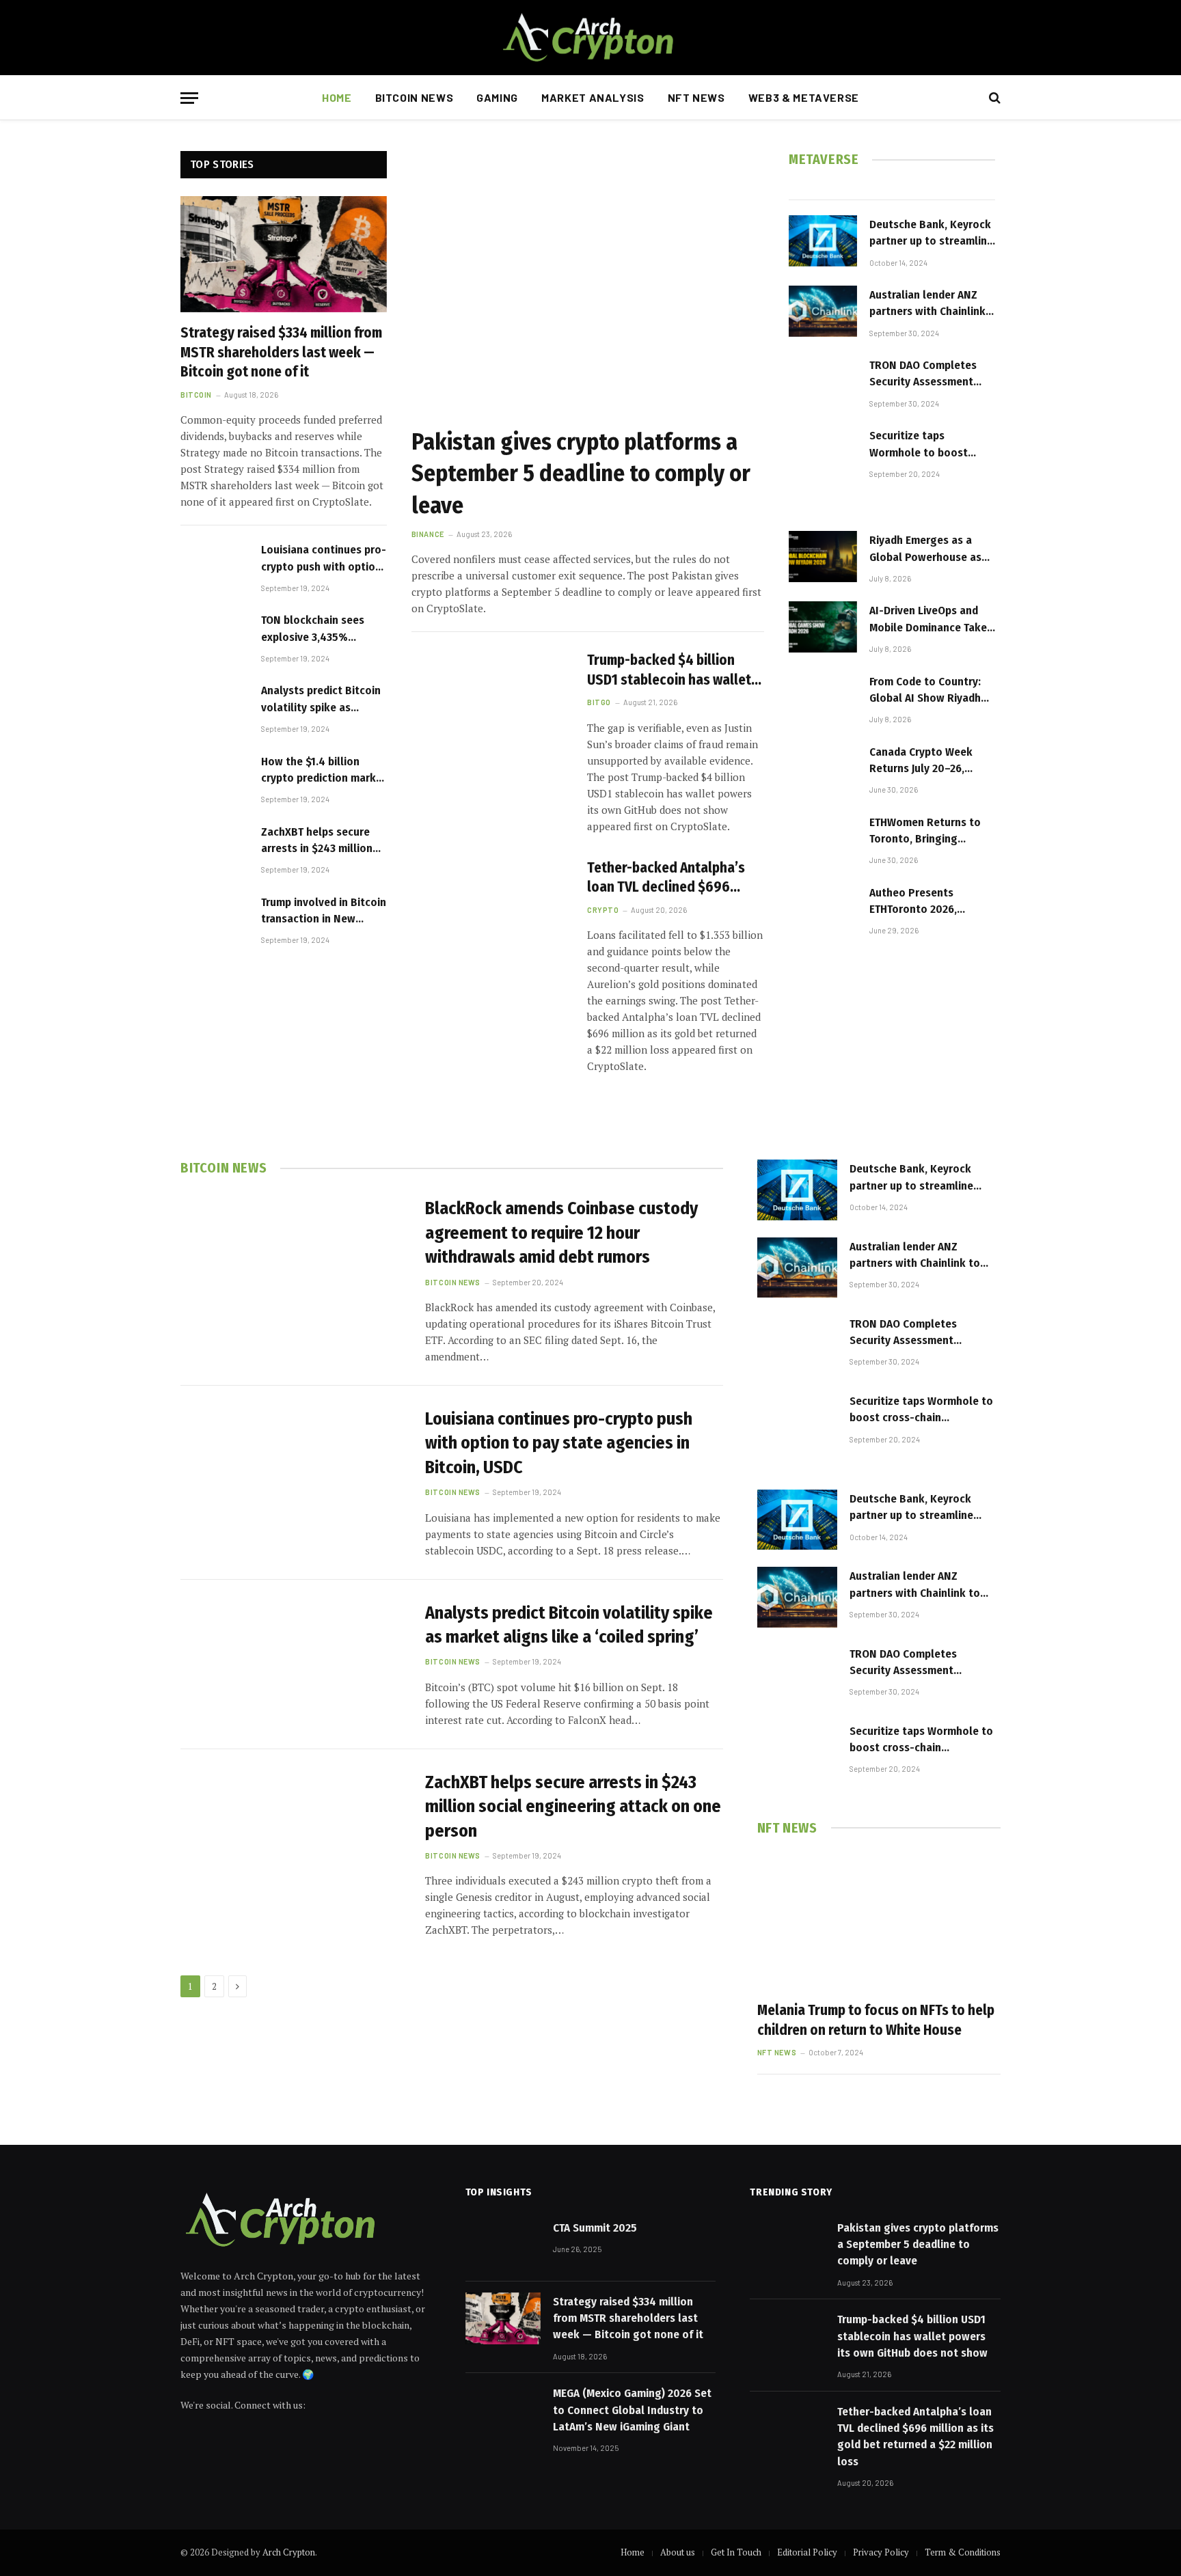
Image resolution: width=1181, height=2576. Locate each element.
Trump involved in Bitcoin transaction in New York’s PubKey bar (324, 912)
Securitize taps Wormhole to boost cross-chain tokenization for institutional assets (919, 445)
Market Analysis (593, 97)
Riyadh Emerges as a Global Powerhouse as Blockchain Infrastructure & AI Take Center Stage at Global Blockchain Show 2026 (929, 549)
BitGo (599, 702)
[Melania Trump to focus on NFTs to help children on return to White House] (879, 1921)
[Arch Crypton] (590, 38)
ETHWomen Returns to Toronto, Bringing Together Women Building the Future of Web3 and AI (925, 832)
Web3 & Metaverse (804, 97)
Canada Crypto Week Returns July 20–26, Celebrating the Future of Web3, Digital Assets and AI (932, 761)
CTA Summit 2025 (595, 2228)
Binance (428, 534)
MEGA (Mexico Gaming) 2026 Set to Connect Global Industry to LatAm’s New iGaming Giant (632, 2410)
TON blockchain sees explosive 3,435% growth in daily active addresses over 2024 (315, 629)
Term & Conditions (963, 2552)
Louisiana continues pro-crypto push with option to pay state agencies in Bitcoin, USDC (324, 559)
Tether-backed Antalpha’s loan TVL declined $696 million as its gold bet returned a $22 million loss (667, 878)
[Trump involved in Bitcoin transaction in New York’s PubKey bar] (215, 919)
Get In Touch (736, 2552)
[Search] (993, 98)
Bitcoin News (415, 97)
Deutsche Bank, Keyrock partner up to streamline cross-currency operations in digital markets (931, 234)
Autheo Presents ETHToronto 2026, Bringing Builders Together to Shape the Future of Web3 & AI (926, 902)
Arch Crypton (289, 2552)
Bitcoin (196, 395)
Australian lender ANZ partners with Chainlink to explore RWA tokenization (927, 304)
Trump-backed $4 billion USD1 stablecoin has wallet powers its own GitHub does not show (671, 670)
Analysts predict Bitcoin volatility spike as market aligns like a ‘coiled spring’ (321, 700)
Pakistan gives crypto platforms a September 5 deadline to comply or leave (581, 473)
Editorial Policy (807, 2552)
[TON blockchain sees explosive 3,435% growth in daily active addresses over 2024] (215, 636)
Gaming (497, 97)
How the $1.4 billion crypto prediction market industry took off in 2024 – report (324, 771)
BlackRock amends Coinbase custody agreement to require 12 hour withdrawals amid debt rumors (561, 1233)
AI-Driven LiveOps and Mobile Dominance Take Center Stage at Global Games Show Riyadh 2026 (928, 620)
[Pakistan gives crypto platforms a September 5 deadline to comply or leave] (588, 283)
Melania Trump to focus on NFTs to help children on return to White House (876, 2020)
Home (337, 97)
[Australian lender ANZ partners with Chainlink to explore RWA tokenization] (823, 311)
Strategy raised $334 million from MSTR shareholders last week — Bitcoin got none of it (281, 352)
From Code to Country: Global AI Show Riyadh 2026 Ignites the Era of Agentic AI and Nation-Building (926, 691)
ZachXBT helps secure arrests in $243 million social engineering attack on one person (317, 841)
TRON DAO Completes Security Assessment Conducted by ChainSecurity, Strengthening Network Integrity (929, 374)
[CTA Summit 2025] (503, 2245)
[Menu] (189, 98)
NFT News (696, 97)
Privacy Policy (881, 2552)
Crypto (603, 910)
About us (678, 2552)
